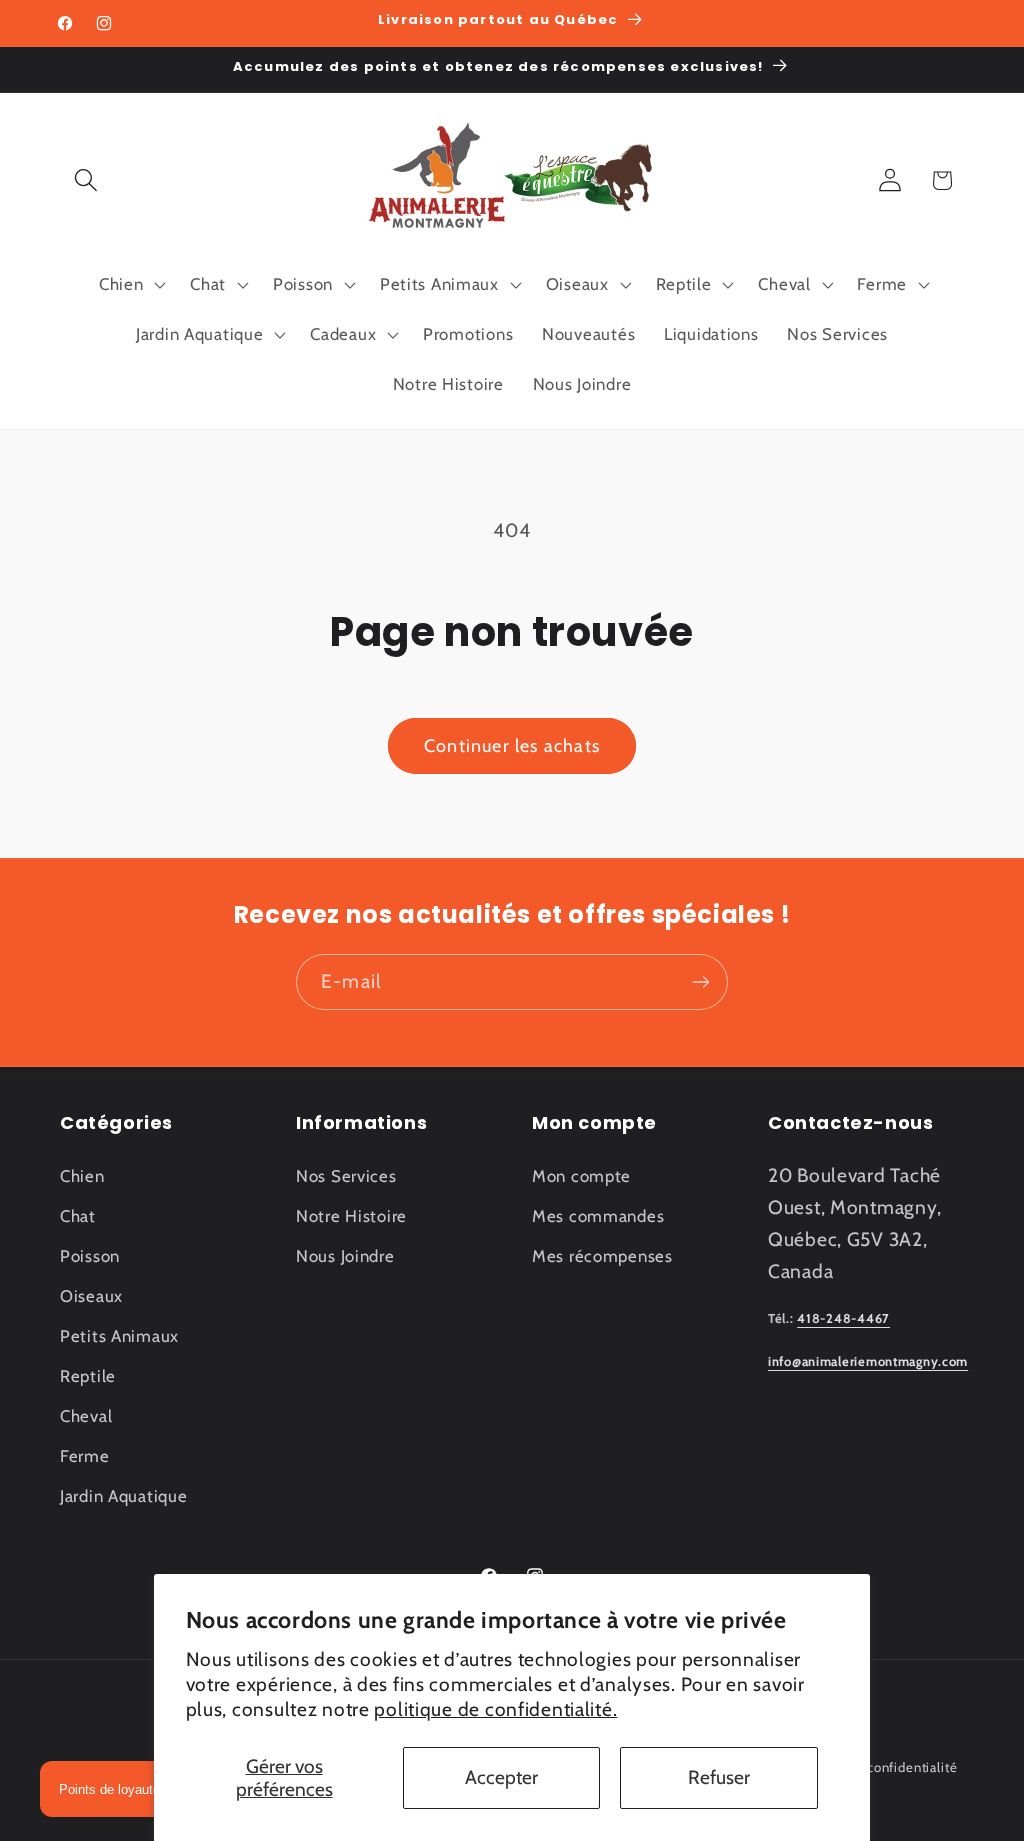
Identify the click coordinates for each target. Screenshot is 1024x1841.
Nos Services (346, 1176)
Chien (82, 1176)
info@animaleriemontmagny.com (868, 1361)
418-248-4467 (843, 1318)
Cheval (86, 1416)
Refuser (719, 1777)
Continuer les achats (512, 746)
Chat (78, 1216)
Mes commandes (598, 1216)
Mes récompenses (602, 1256)
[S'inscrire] (700, 982)
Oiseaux (91, 1296)
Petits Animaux (119, 1336)
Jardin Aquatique (124, 1496)
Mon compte (581, 1176)
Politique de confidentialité (872, 1767)
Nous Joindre (345, 1256)
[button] (86, 180)
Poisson (90, 1256)
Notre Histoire (351, 1216)
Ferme (85, 1456)
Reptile (88, 1376)
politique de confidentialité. (495, 1709)
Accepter (501, 1777)
